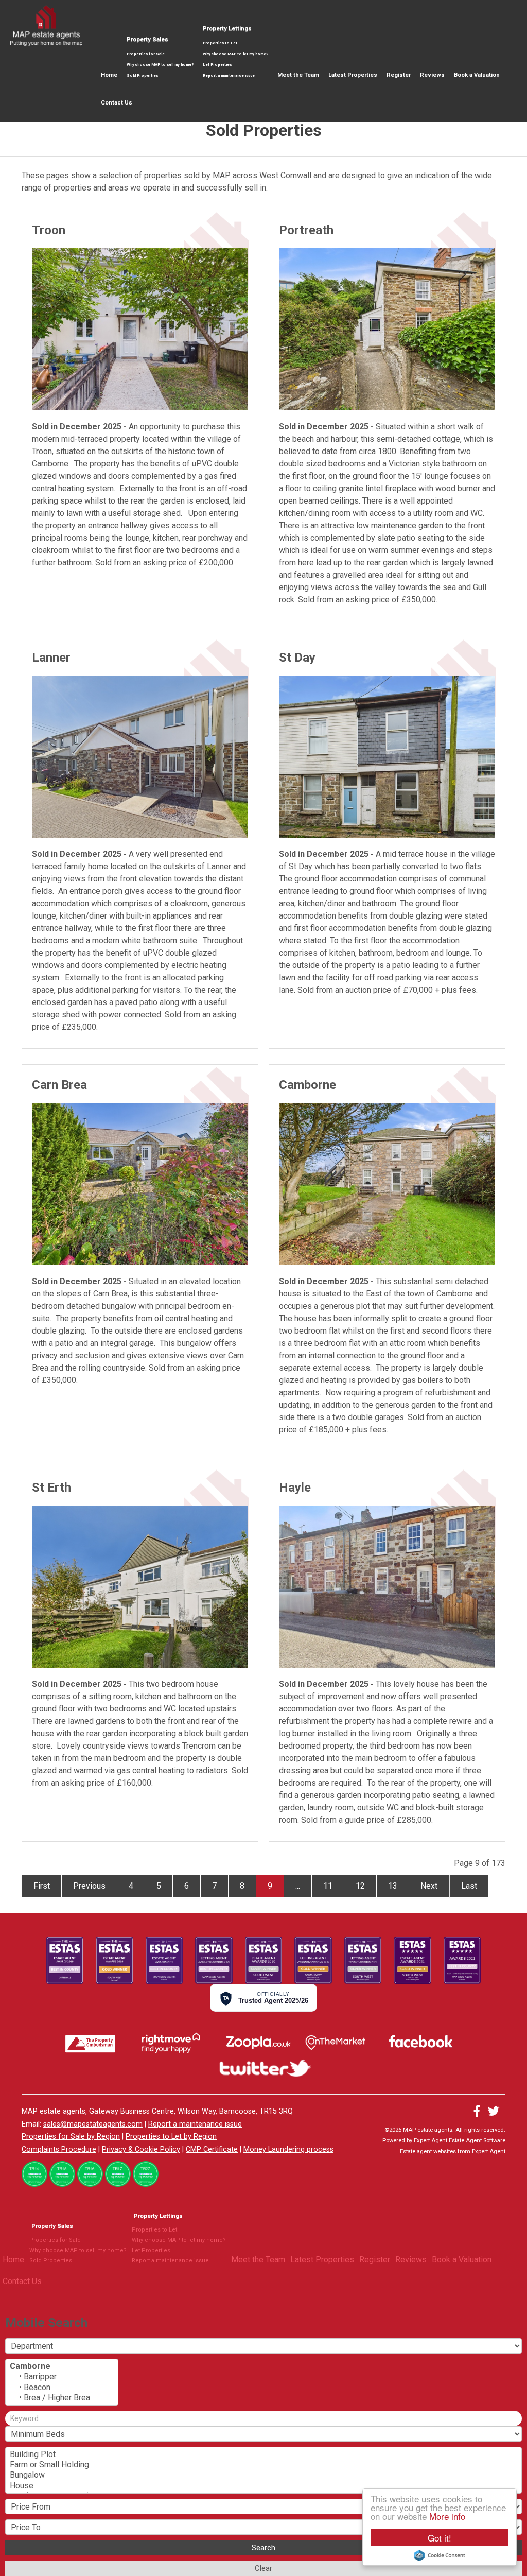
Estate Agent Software (477, 2141)
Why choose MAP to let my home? (235, 54)
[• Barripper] (62, 2377)
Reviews (432, 75)
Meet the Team (298, 75)
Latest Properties (353, 75)
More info (447, 2516)
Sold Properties (142, 75)
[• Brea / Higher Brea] (62, 2398)
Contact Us (117, 103)
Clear (263, 2568)
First (42, 1886)
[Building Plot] (263, 2454)
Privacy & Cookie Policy (141, 2149)
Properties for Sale (146, 54)
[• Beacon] (62, 2388)
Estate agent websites (428, 2151)
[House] (263, 2486)
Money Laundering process (288, 2149)
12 (360, 1886)
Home (109, 75)
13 (393, 1886)
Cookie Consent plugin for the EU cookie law (440, 2555)
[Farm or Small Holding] (263, 2465)
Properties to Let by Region (171, 2137)
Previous (89, 1886)
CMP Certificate (212, 2149)
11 (328, 1886)
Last (469, 1886)
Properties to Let (220, 43)
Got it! (440, 2538)
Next (429, 1886)
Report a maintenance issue (229, 75)
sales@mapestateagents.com (93, 2124)
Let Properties (217, 65)
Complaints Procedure (59, 2149)
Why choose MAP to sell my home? (160, 65)
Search (263, 2548)
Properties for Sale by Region (71, 2137)
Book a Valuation (477, 75)
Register (399, 75)
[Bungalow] (263, 2475)
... (298, 1886)
